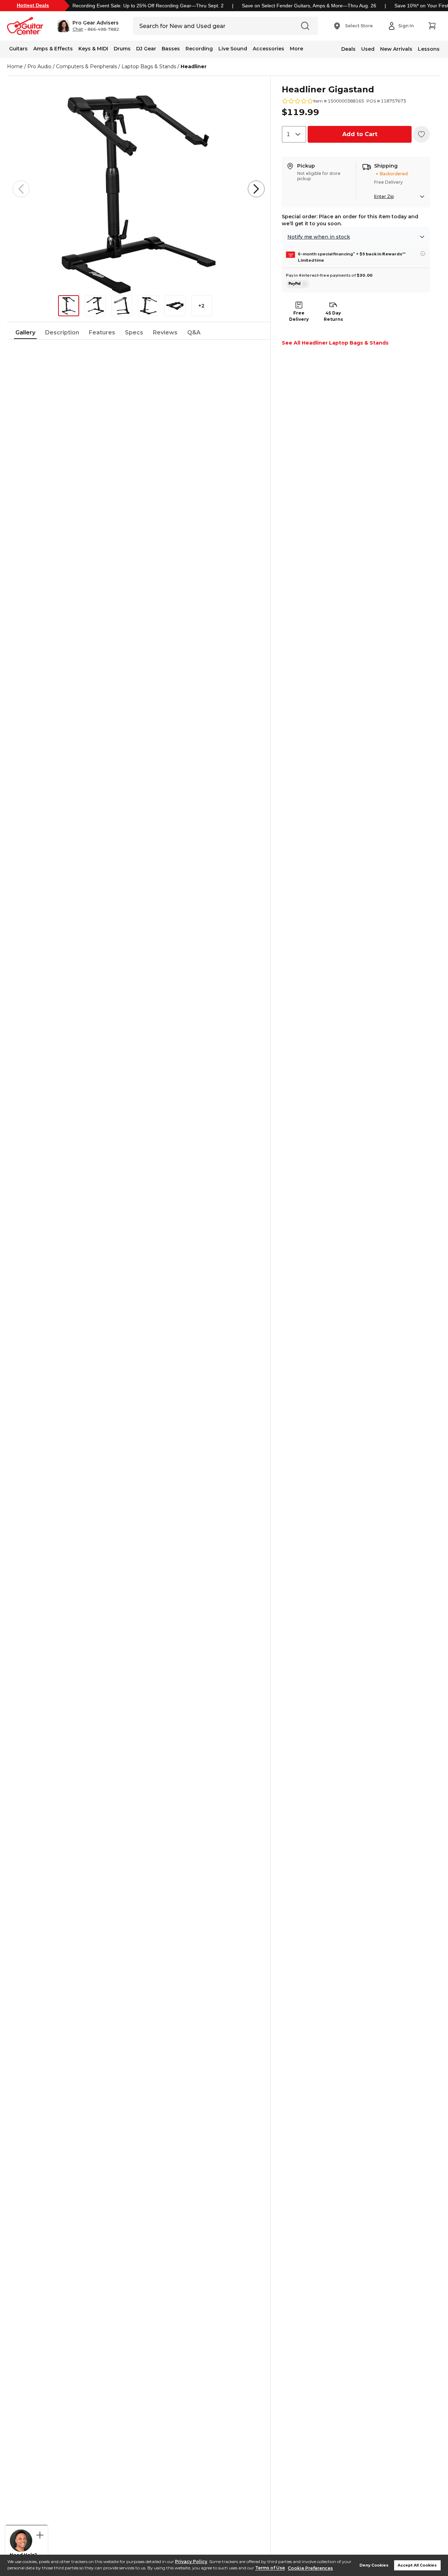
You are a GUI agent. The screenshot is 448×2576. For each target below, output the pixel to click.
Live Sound (233, 49)
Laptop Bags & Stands (149, 66)
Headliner (194, 66)
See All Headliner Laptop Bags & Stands (335, 343)
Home (15, 66)
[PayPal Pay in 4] (298, 284)
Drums (122, 49)
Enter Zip (384, 196)
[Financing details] (423, 254)
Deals (348, 49)
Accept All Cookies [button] (417, 2565)
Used (368, 49)
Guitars (18, 49)
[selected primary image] (139, 189)
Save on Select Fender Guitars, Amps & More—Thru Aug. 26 (309, 6)
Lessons (429, 49)
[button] (88, 26)
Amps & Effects (53, 49)
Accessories (268, 49)
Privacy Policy (191, 2561)
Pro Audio (39, 66)
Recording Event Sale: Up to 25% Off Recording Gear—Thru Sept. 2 (148, 6)
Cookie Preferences (310, 2568)
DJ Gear (146, 49)
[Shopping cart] (432, 26)
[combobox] (294, 134)
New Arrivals (396, 49)
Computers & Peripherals (86, 66)
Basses (171, 49)
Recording (199, 49)
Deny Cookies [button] (374, 2565)
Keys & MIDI (93, 49)
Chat (78, 29)
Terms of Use (270, 2568)
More (296, 49)
